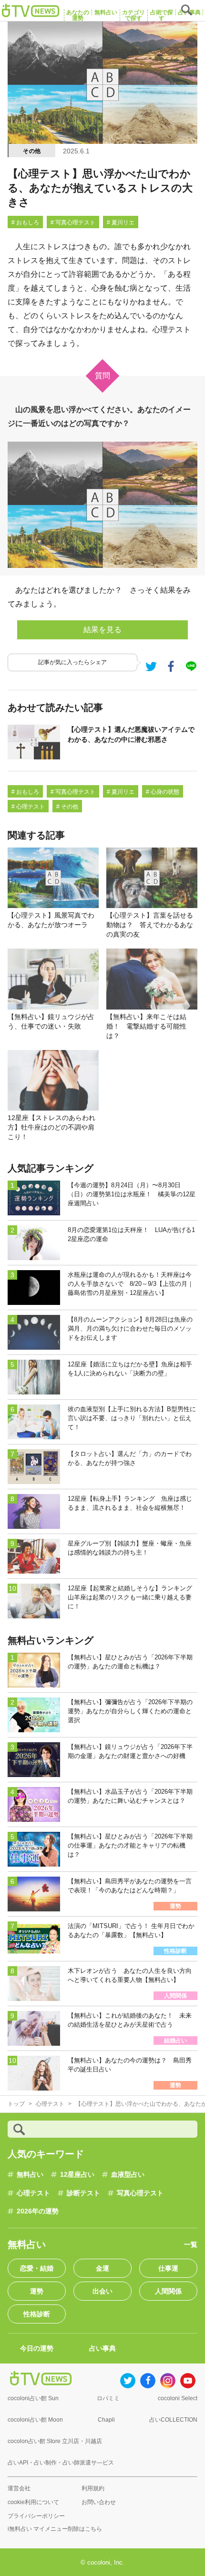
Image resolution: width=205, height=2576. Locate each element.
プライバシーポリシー (36, 2516)
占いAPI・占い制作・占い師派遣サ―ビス (61, 2463)
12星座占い (77, 2174)
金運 (102, 2268)
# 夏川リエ (121, 222)
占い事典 (102, 2348)
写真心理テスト (140, 2193)
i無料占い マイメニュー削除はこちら (55, 2529)
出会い (102, 2291)
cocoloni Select (178, 2398)
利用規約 (93, 2488)
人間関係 (168, 2291)
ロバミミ (108, 2398)
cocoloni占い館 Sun (33, 2398)
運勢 (37, 2291)
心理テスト (33, 2193)
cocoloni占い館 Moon (35, 2420)
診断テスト (83, 2193)
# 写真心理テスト (73, 222)
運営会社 (19, 2488)
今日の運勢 (37, 2348)
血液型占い (128, 2174)
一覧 (191, 2244)
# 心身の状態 (163, 792)
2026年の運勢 (38, 2211)
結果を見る (102, 630)
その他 (32, 151)
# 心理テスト (28, 807)
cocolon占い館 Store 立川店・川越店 (55, 2441)
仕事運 (168, 2268)
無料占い (30, 2174)
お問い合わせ (99, 2502)
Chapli (106, 2420)
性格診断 (37, 2314)
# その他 (67, 807)
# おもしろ (25, 222)
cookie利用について (33, 2502)
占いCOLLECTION (173, 2420)
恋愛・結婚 (37, 2268)
